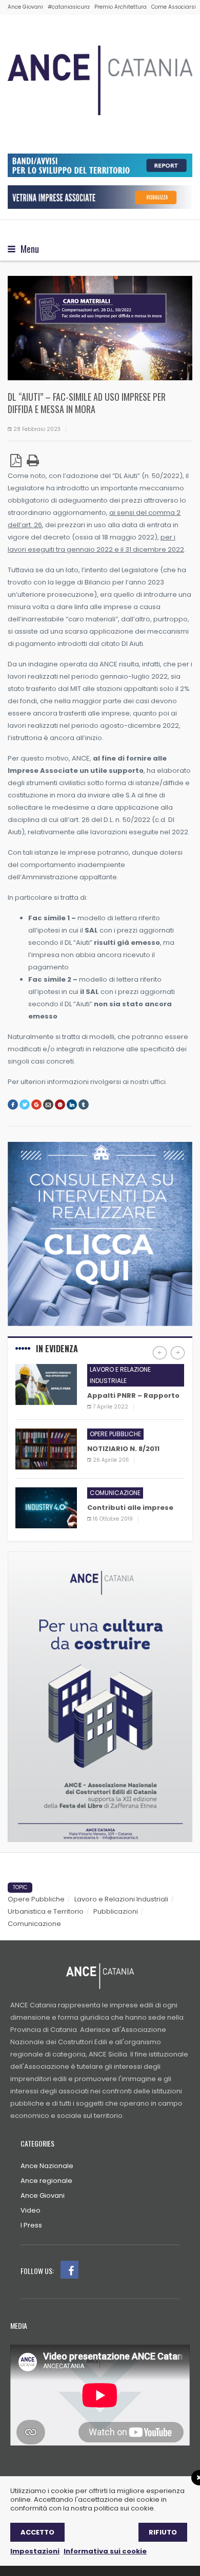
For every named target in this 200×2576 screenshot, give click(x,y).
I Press (31, 2225)
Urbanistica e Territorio (46, 1911)
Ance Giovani (25, 7)
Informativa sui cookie (105, 2551)
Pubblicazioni (116, 1911)
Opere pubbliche (115, 1434)
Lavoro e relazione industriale (120, 1375)
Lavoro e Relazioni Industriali (121, 1899)
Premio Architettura (121, 7)
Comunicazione (115, 1493)
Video (31, 2210)
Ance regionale (46, 2181)
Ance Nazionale (47, 2166)
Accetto (37, 2532)
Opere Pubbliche (36, 1899)
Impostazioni (35, 2551)
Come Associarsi (174, 7)
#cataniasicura (69, 7)
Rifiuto (163, 2532)
